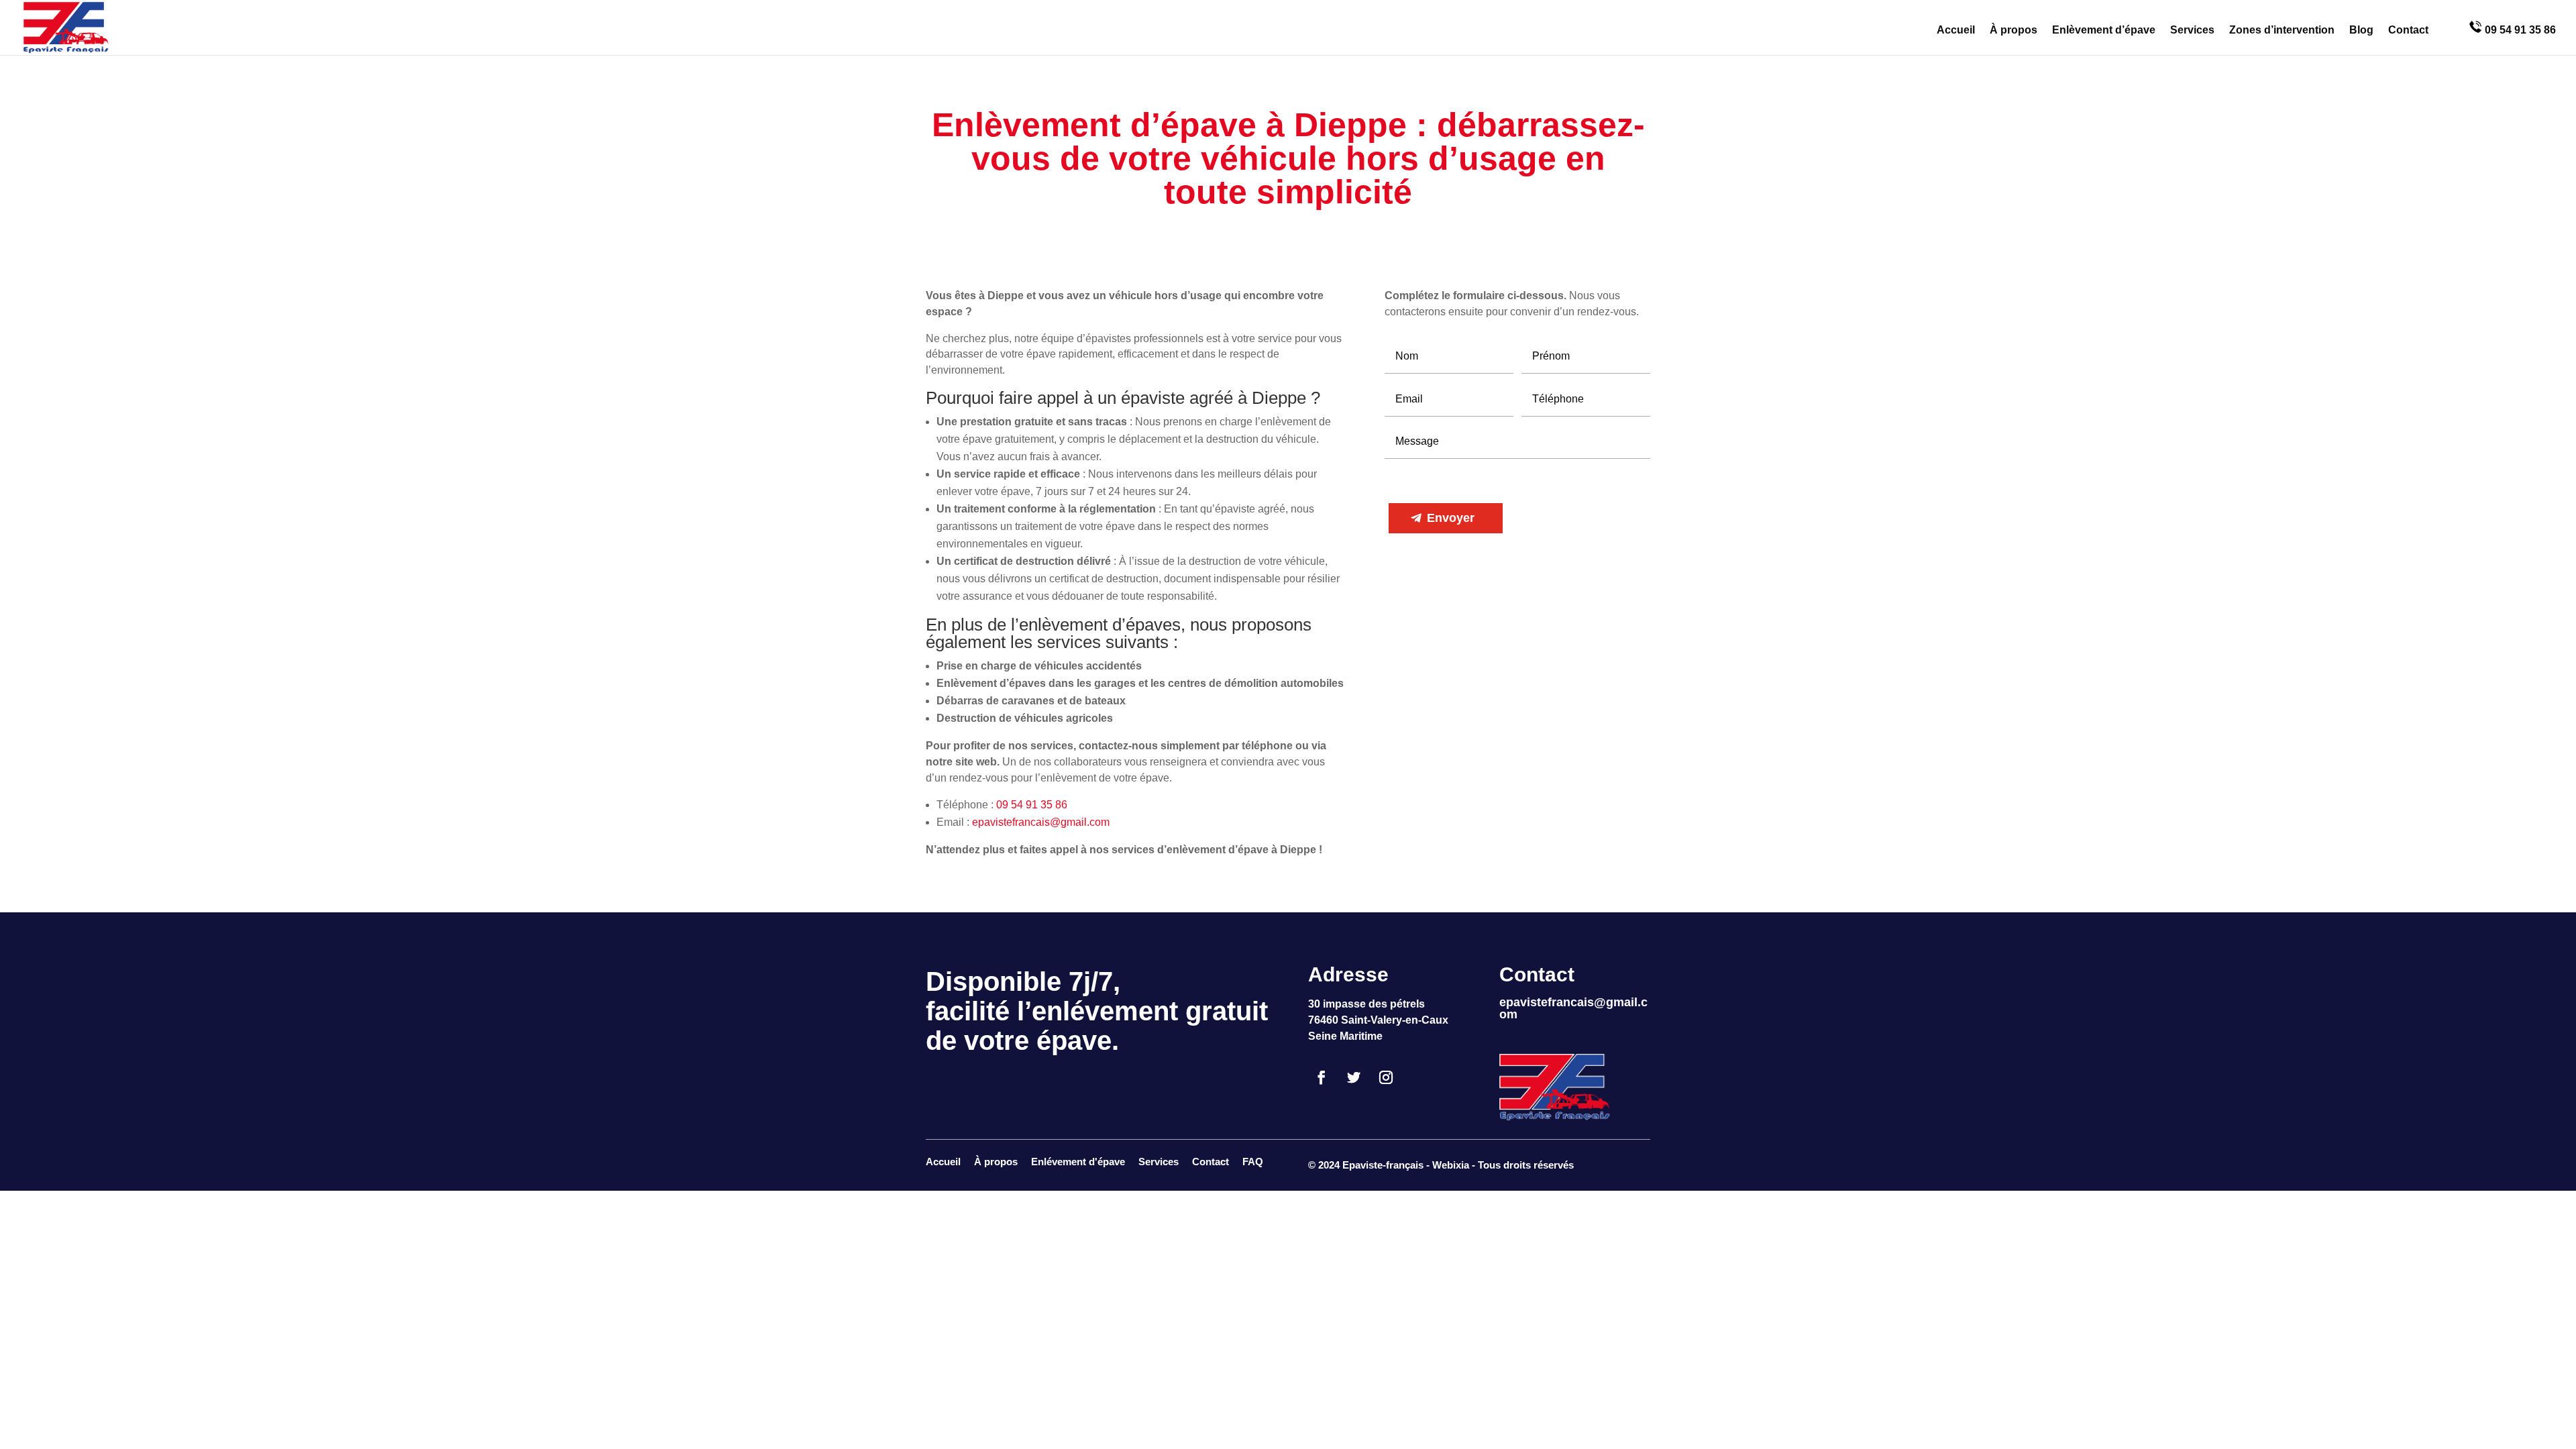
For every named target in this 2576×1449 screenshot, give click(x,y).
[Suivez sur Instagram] (1386, 1077)
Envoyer (1451, 518)
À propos (2014, 31)
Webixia (1451, 1165)
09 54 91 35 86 (2519, 30)
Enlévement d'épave (1078, 1162)
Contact (2408, 31)
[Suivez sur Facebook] (1322, 1077)
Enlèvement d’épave (2104, 31)
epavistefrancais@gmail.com (1041, 822)
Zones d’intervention (2282, 31)
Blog (2361, 31)
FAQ (1253, 1162)
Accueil (1956, 31)
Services (2192, 31)
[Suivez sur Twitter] (1354, 1077)
